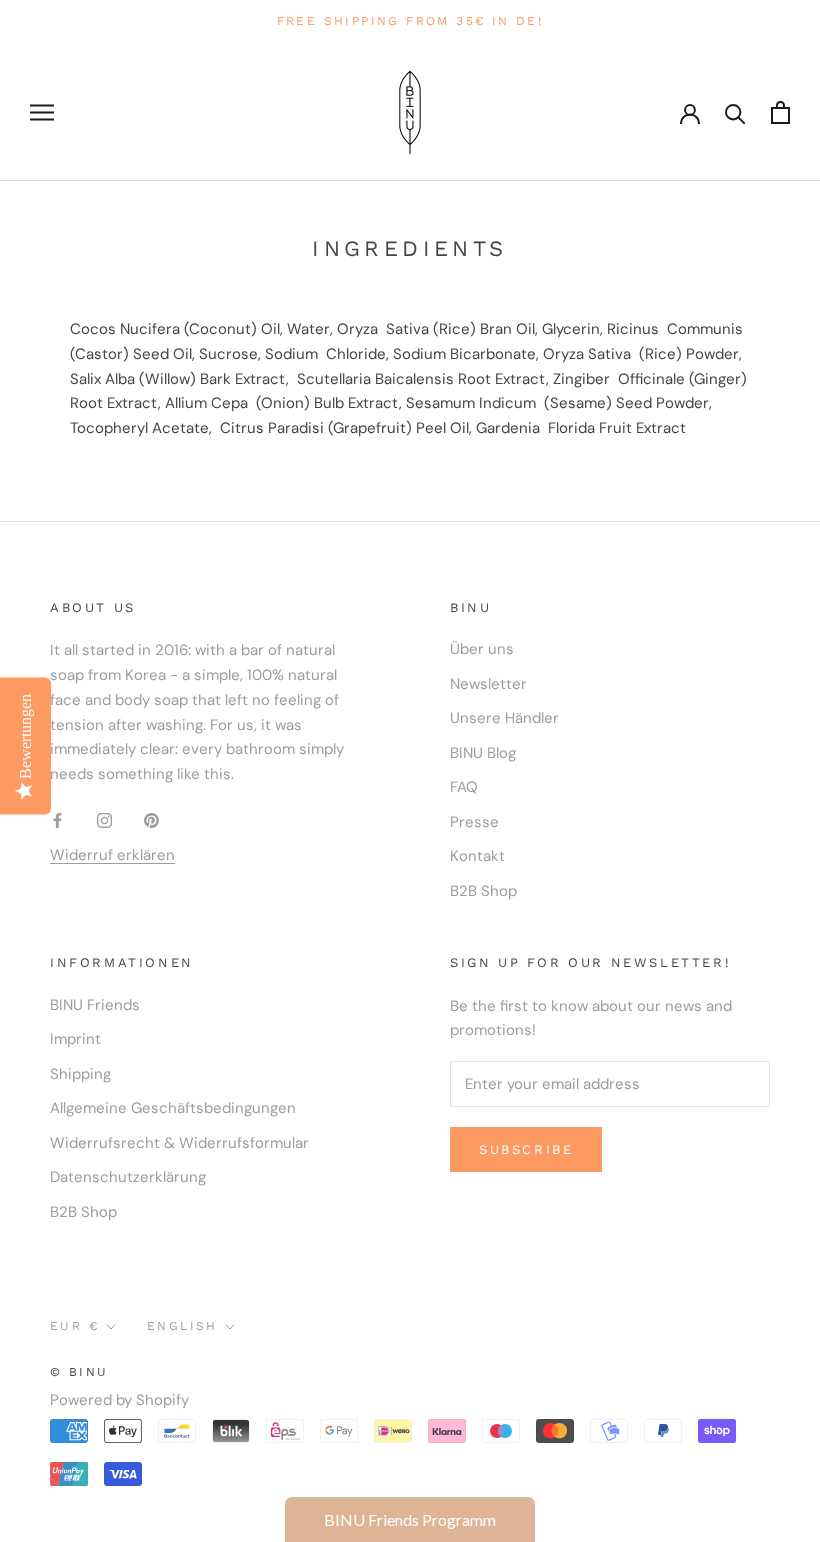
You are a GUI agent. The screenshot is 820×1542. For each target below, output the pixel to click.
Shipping (80, 1074)
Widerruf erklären (112, 855)
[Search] (735, 112)
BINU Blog (483, 753)
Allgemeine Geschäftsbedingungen (173, 1108)
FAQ (464, 787)
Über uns (482, 649)
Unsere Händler (504, 718)
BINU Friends (95, 1005)
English (182, 1326)
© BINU (79, 1372)
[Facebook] (57, 819)
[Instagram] (104, 819)
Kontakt (477, 856)
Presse (474, 822)
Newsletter (488, 684)
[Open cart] (780, 112)
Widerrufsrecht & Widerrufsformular (179, 1143)
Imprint (75, 1039)
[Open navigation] (42, 112)
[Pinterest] (151, 819)
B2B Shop (483, 891)
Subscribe (526, 1149)
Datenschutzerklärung (128, 1177)
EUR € (74, 1326)
